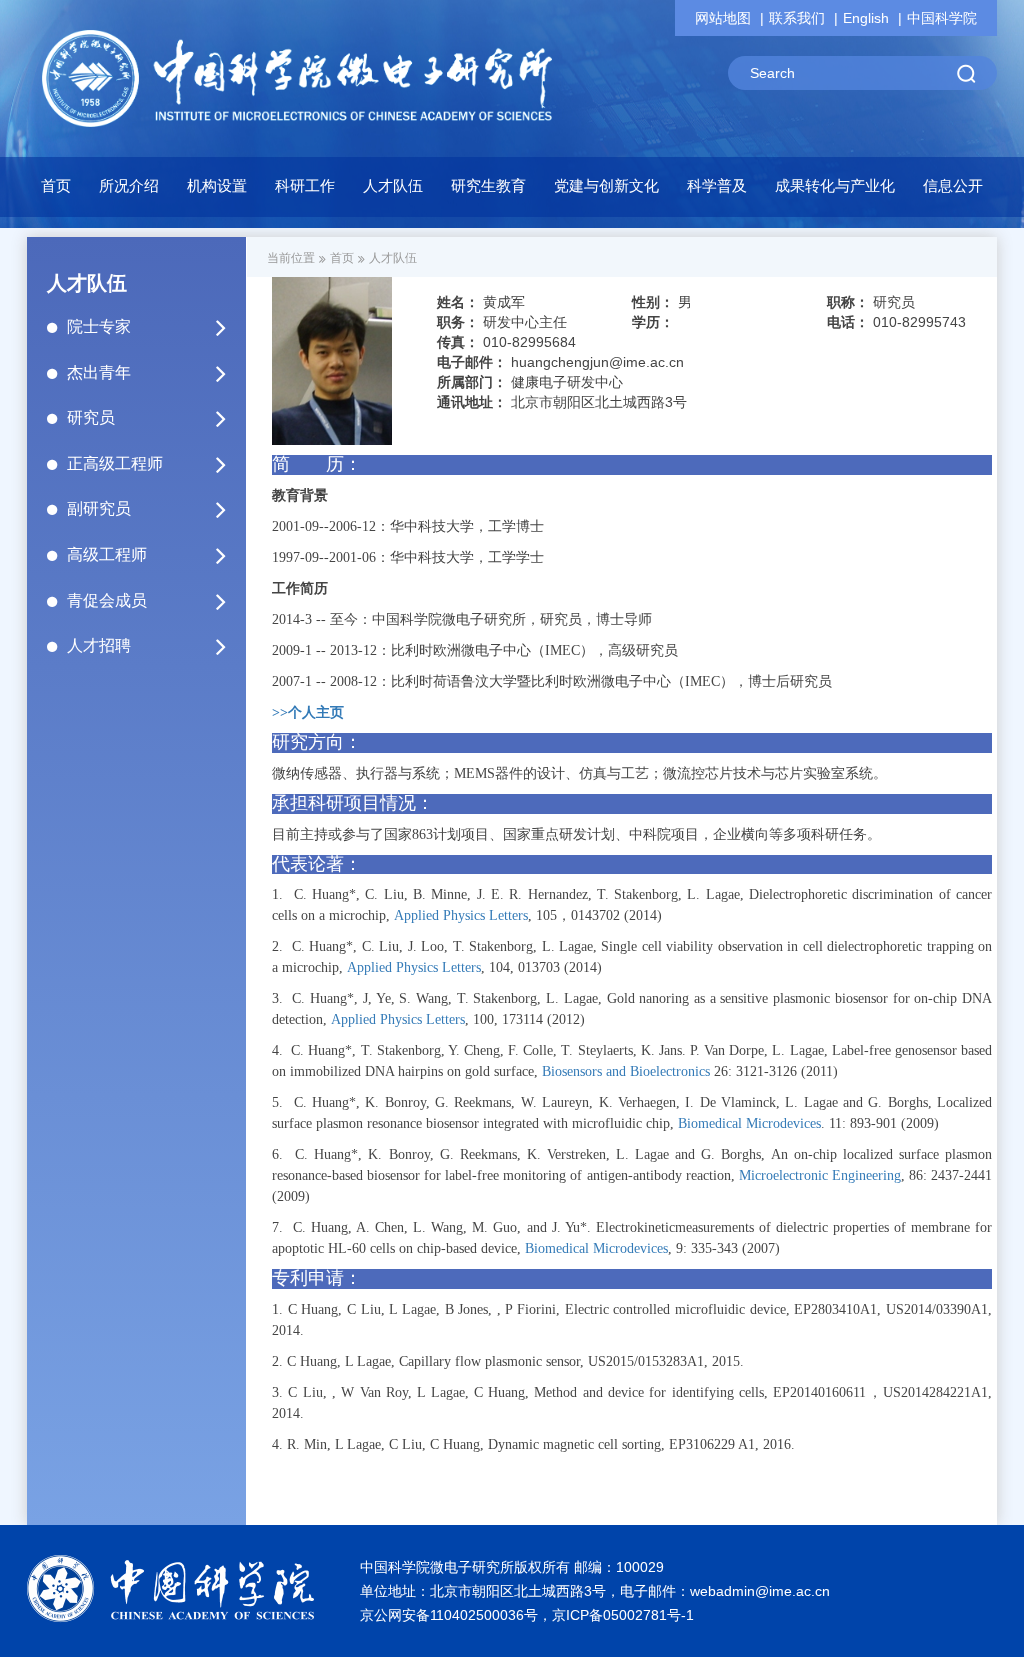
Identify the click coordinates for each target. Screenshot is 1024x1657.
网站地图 (723, 18)
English (866, 18)
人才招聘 (99, 645)
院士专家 (99, 326)
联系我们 (797, 18)
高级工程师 (107, 554)
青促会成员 (107, 600)
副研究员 (99, 508)
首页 (56, 185)
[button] (217, 191)
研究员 (91, 417)
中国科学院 (942, 18)
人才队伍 (393, 258)
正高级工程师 (115, 463)
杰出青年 (99, 372)
